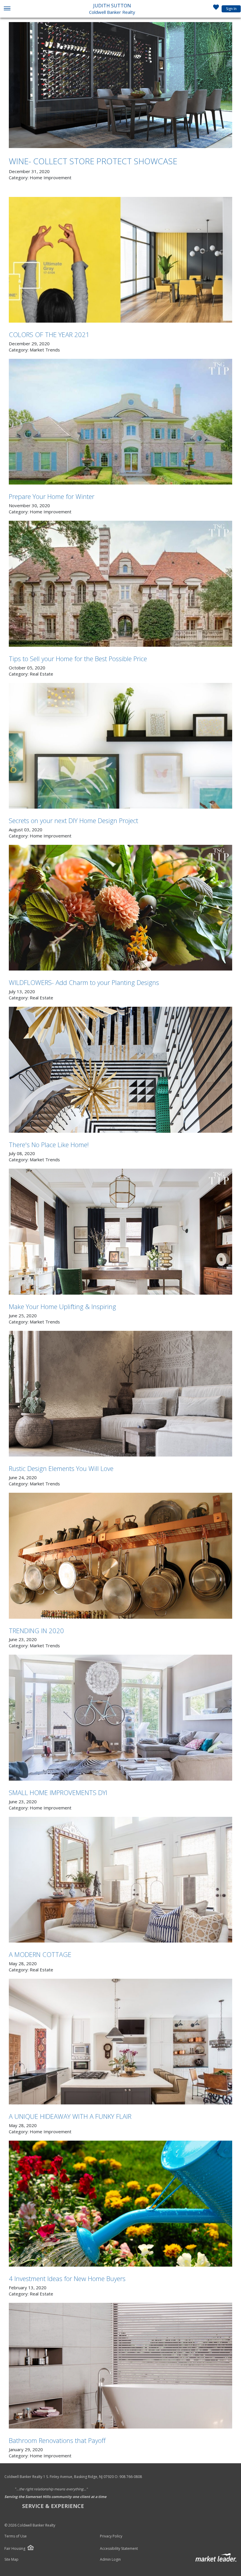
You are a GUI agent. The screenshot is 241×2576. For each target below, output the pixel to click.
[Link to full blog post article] (120, 85)
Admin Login (110, 2560)
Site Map (11, 2560)
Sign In (231, 9)
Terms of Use (16, 2536)
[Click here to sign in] (216, 9)
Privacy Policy (111, 2536)
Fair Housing (15, 2548)
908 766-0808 (131, 2477)
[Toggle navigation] (7, 9)
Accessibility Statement (119, 2549)
